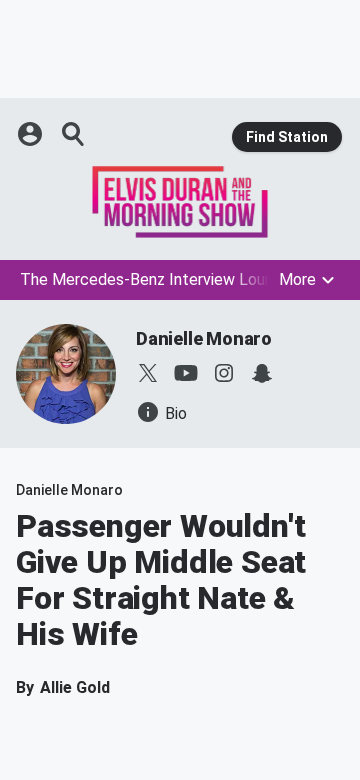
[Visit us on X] (148, 373)
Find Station (287, 137)
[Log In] (32, 134)
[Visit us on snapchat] (262, 373)
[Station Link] (180, 202)
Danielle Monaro (204, 338)
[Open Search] (74, 134)
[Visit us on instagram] (224, 373)
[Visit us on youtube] (186, 373)
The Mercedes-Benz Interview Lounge (155, 279)
